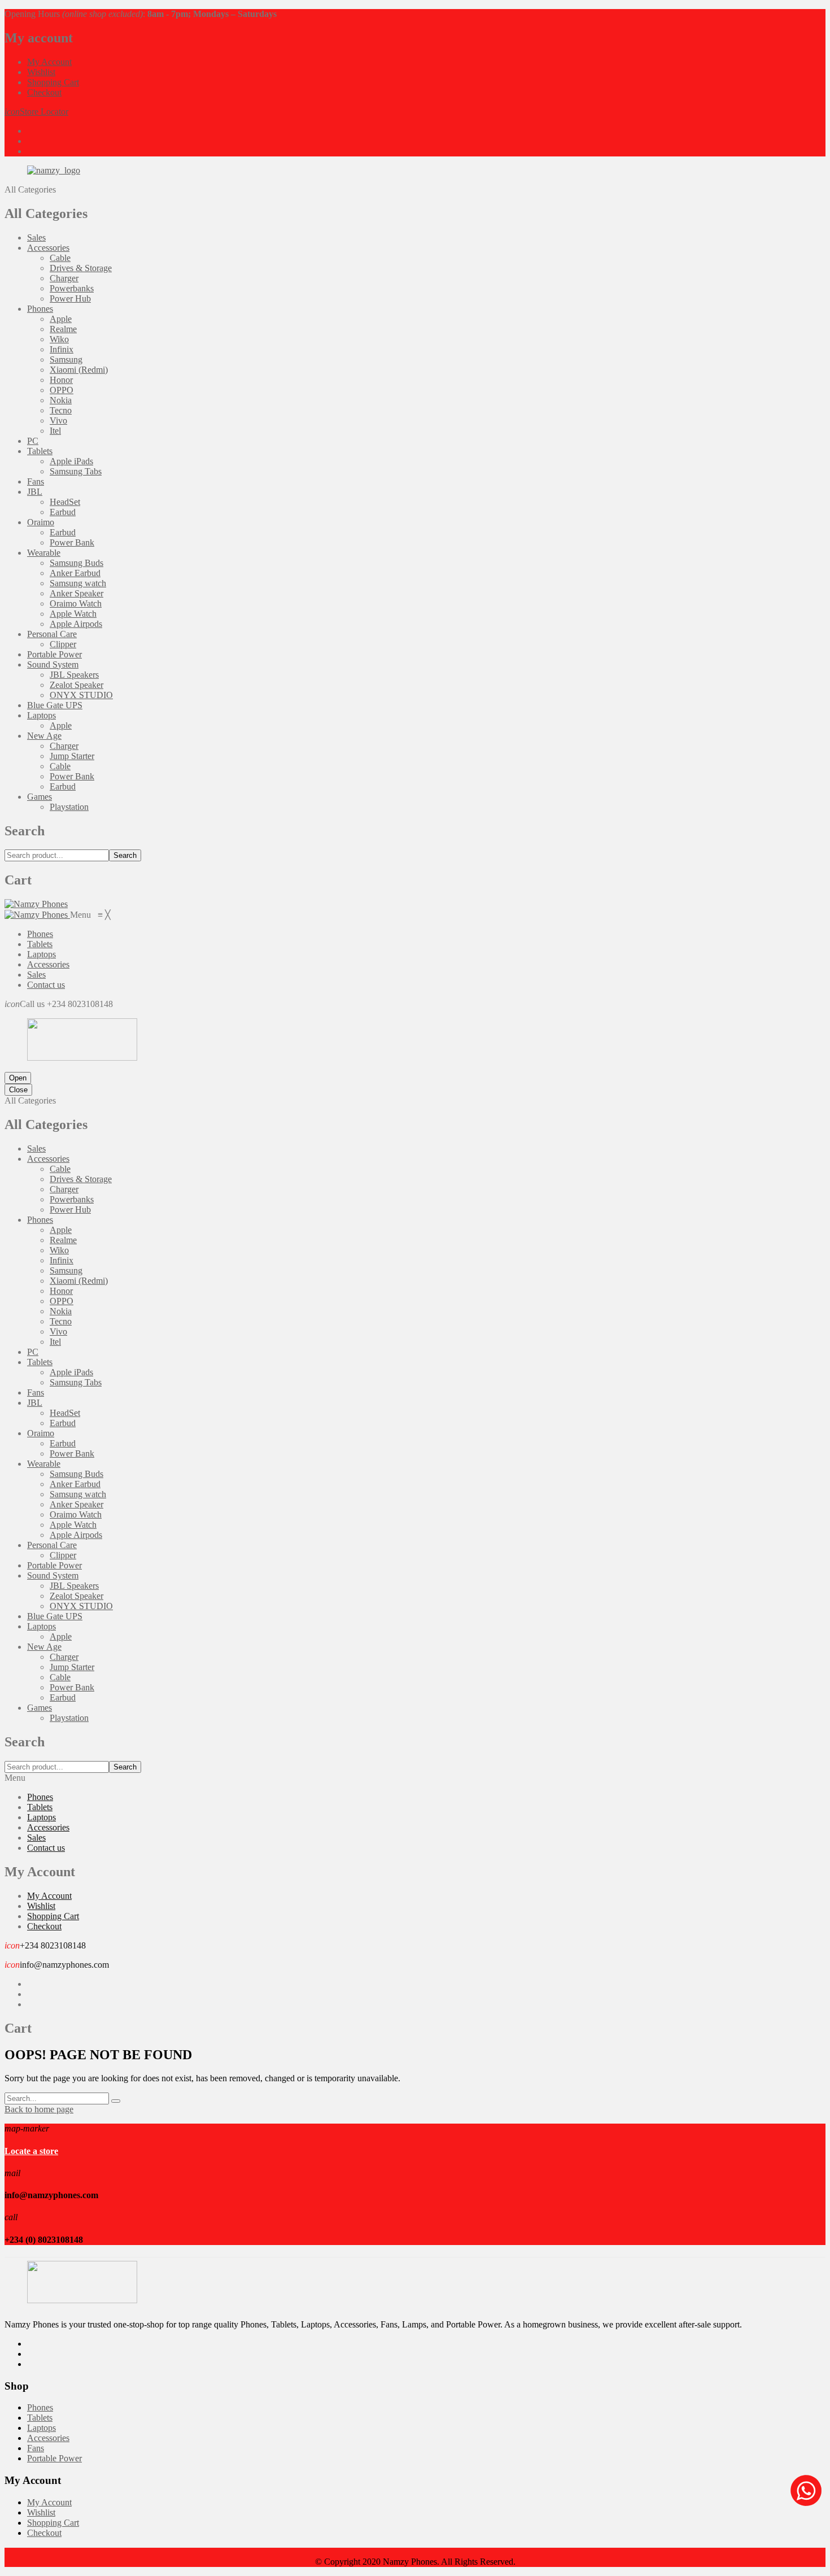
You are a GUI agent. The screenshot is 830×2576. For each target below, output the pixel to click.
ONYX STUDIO (81, 695)
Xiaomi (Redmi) (79, 370)
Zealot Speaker (77, 685)
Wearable (44, 553)
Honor (61, 380)
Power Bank (72, 542)
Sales (36, 237)
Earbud (63, 512)
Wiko (59, 339)
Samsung (66, 359)
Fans (36, 481)
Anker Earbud (75, 573)
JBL (35, 492)
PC (33, 441)
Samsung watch (78, 583)
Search (125, 855)
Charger (64, 278)
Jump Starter (72, 756)
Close (18, 1090)
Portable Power (54, 654)
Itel (55, 431)
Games (40, 797)
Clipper (63, 644)
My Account (49, 62)
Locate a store (31, 2151)
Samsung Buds (77, 563)
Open (18, 1078)
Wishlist (41, 72)
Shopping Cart (53, 82)
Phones (40, 309)
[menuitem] (40, 934)
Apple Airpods (76, 624)
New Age (44, 736)
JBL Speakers (74, 675)
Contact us (46, 1848)
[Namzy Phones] (36, 904)
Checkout (44, 92)
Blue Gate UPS (55, 705)
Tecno (61, 410)
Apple (61, 319)
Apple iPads (71, 461)
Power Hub (70, 298)
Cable (60, 258)
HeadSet (65, 502)
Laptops (41, 715)
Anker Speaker (77, 593)
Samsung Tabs (76, 471)
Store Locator (36, 112)
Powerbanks (72, 288)
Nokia (61, 400)
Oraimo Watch (76, 603)
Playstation (69, 807)
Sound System (53, 664)
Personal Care (52, 634)
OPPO (62, 390)
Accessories (48, 248)
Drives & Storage (81, 268)
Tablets (40, 451)
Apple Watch (73, 614)
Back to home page (39, 2109)
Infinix (62, 349)
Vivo (58, 420)
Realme (63, 329)
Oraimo (41, 522)
